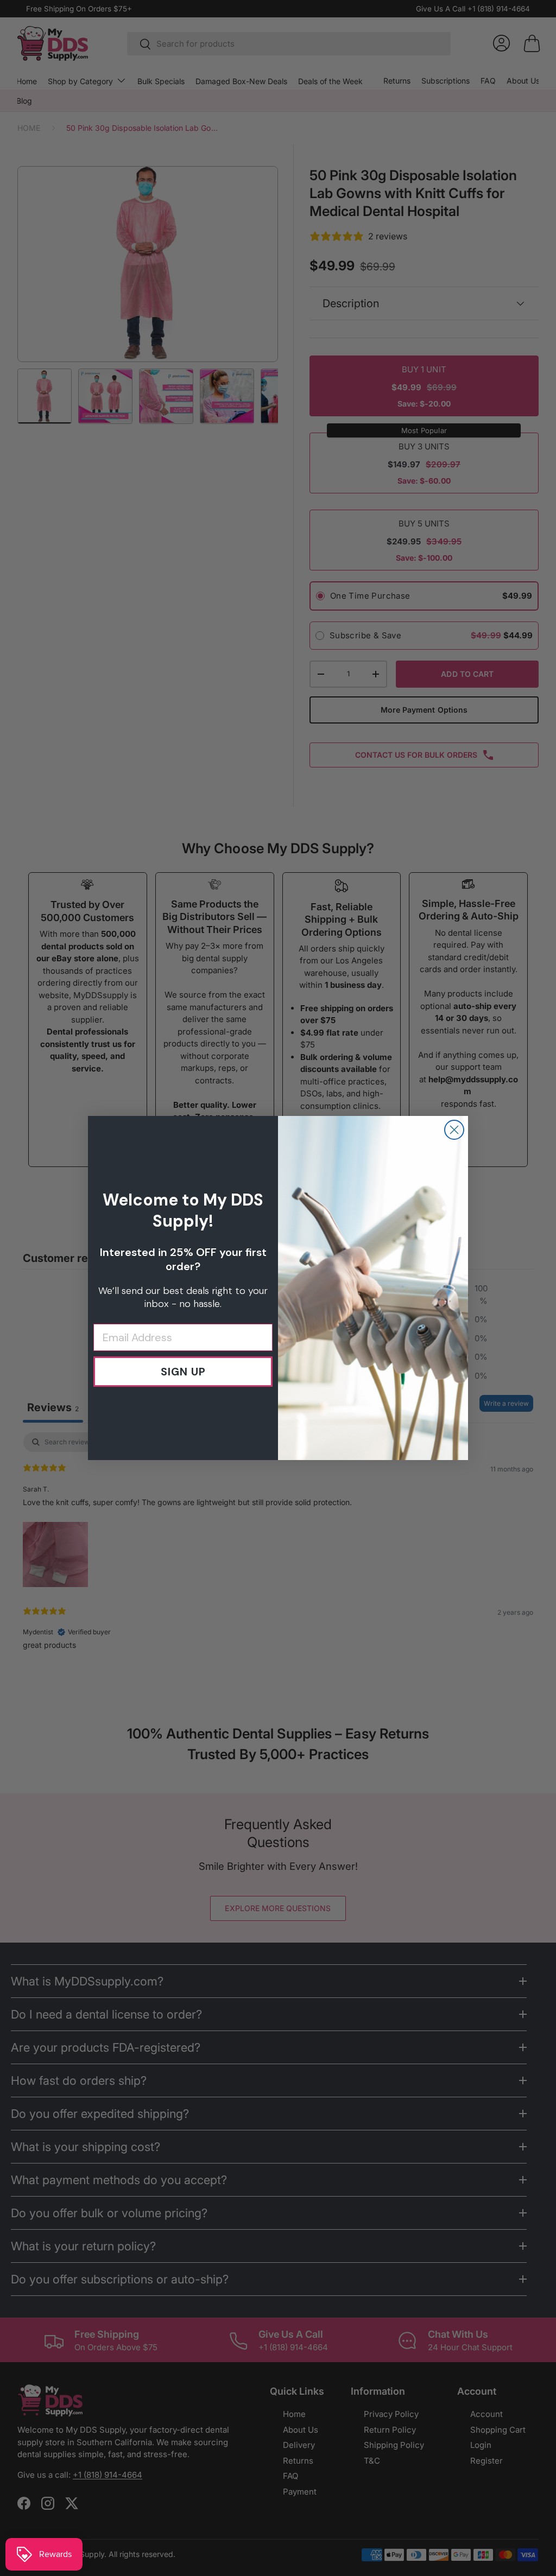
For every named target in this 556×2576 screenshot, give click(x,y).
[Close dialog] (454, 1130)
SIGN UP (183, 1372)
